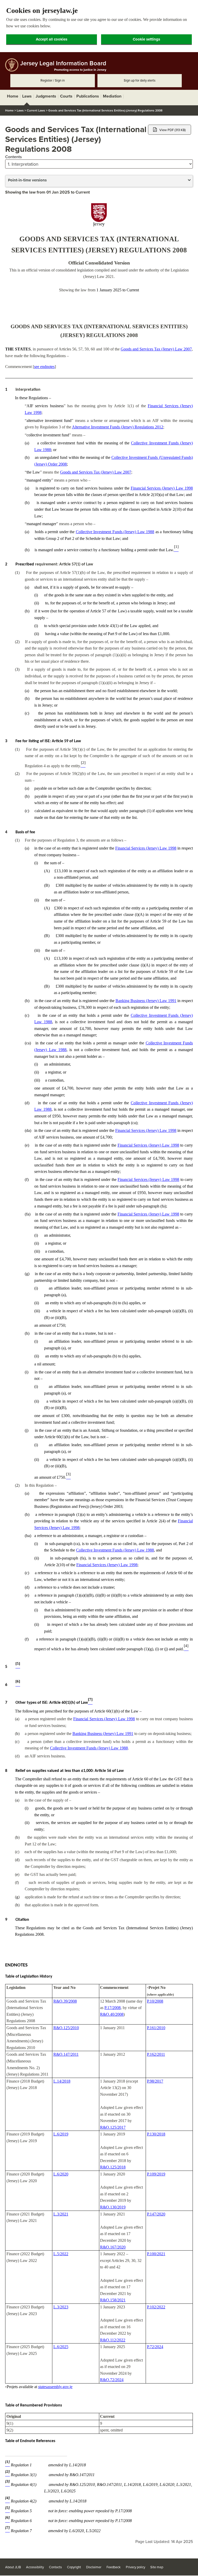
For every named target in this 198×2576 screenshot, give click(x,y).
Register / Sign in (53, 81)
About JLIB (13, 2567)
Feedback (114, 2567)
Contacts (55, 2567)
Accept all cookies (52, 39)
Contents (14, 157)
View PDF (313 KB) (172, 130)
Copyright (74, 2567)
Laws (20, 110)
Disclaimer (94, 2567)
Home (9, 110)
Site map (157, 2567)
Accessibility (35, 2567)
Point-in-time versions (27, 180)
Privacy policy (135, 2567)
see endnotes (44, 367)
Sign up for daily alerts (140, 81)
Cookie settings (146, 39)
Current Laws (36, 110)
